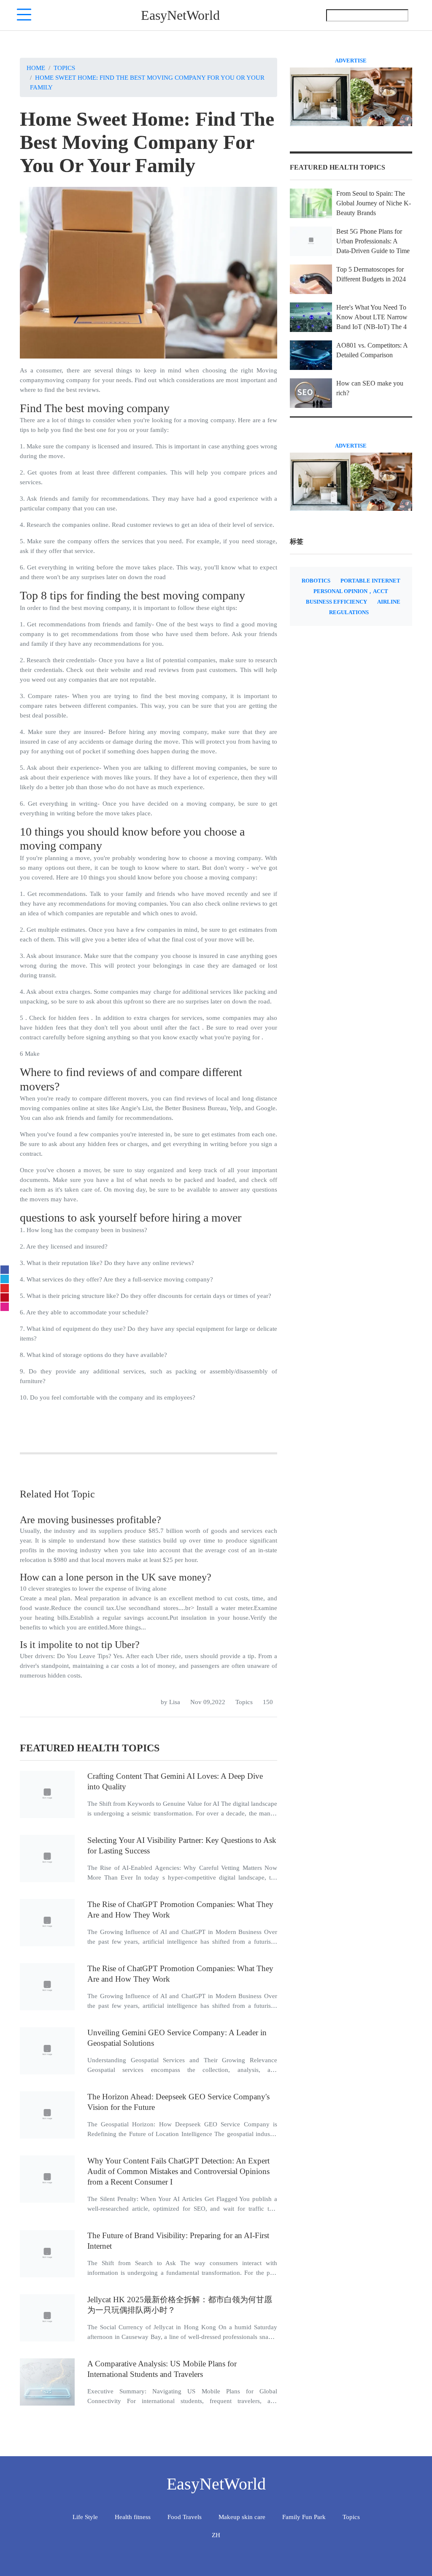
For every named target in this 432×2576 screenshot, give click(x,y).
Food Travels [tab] (185, 2517)
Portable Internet (370, 581)
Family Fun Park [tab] (304, 2517)
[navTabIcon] (24, 15)
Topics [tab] (351, 2517)
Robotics (316, 581)
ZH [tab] (216, 2535)
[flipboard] (5, 1288)
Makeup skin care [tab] (242, 2517)
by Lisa (170, 1702)
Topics (64, 68)
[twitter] (5, 1279)
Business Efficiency (336, 602)
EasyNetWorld (180, 15)
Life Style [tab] (85, 2517)
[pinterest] (5, 1297)
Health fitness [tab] (133, 2517)
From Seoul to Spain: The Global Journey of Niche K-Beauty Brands (374, 203)
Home (36, 68)
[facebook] (5, 1270)
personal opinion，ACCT (351, 591)
